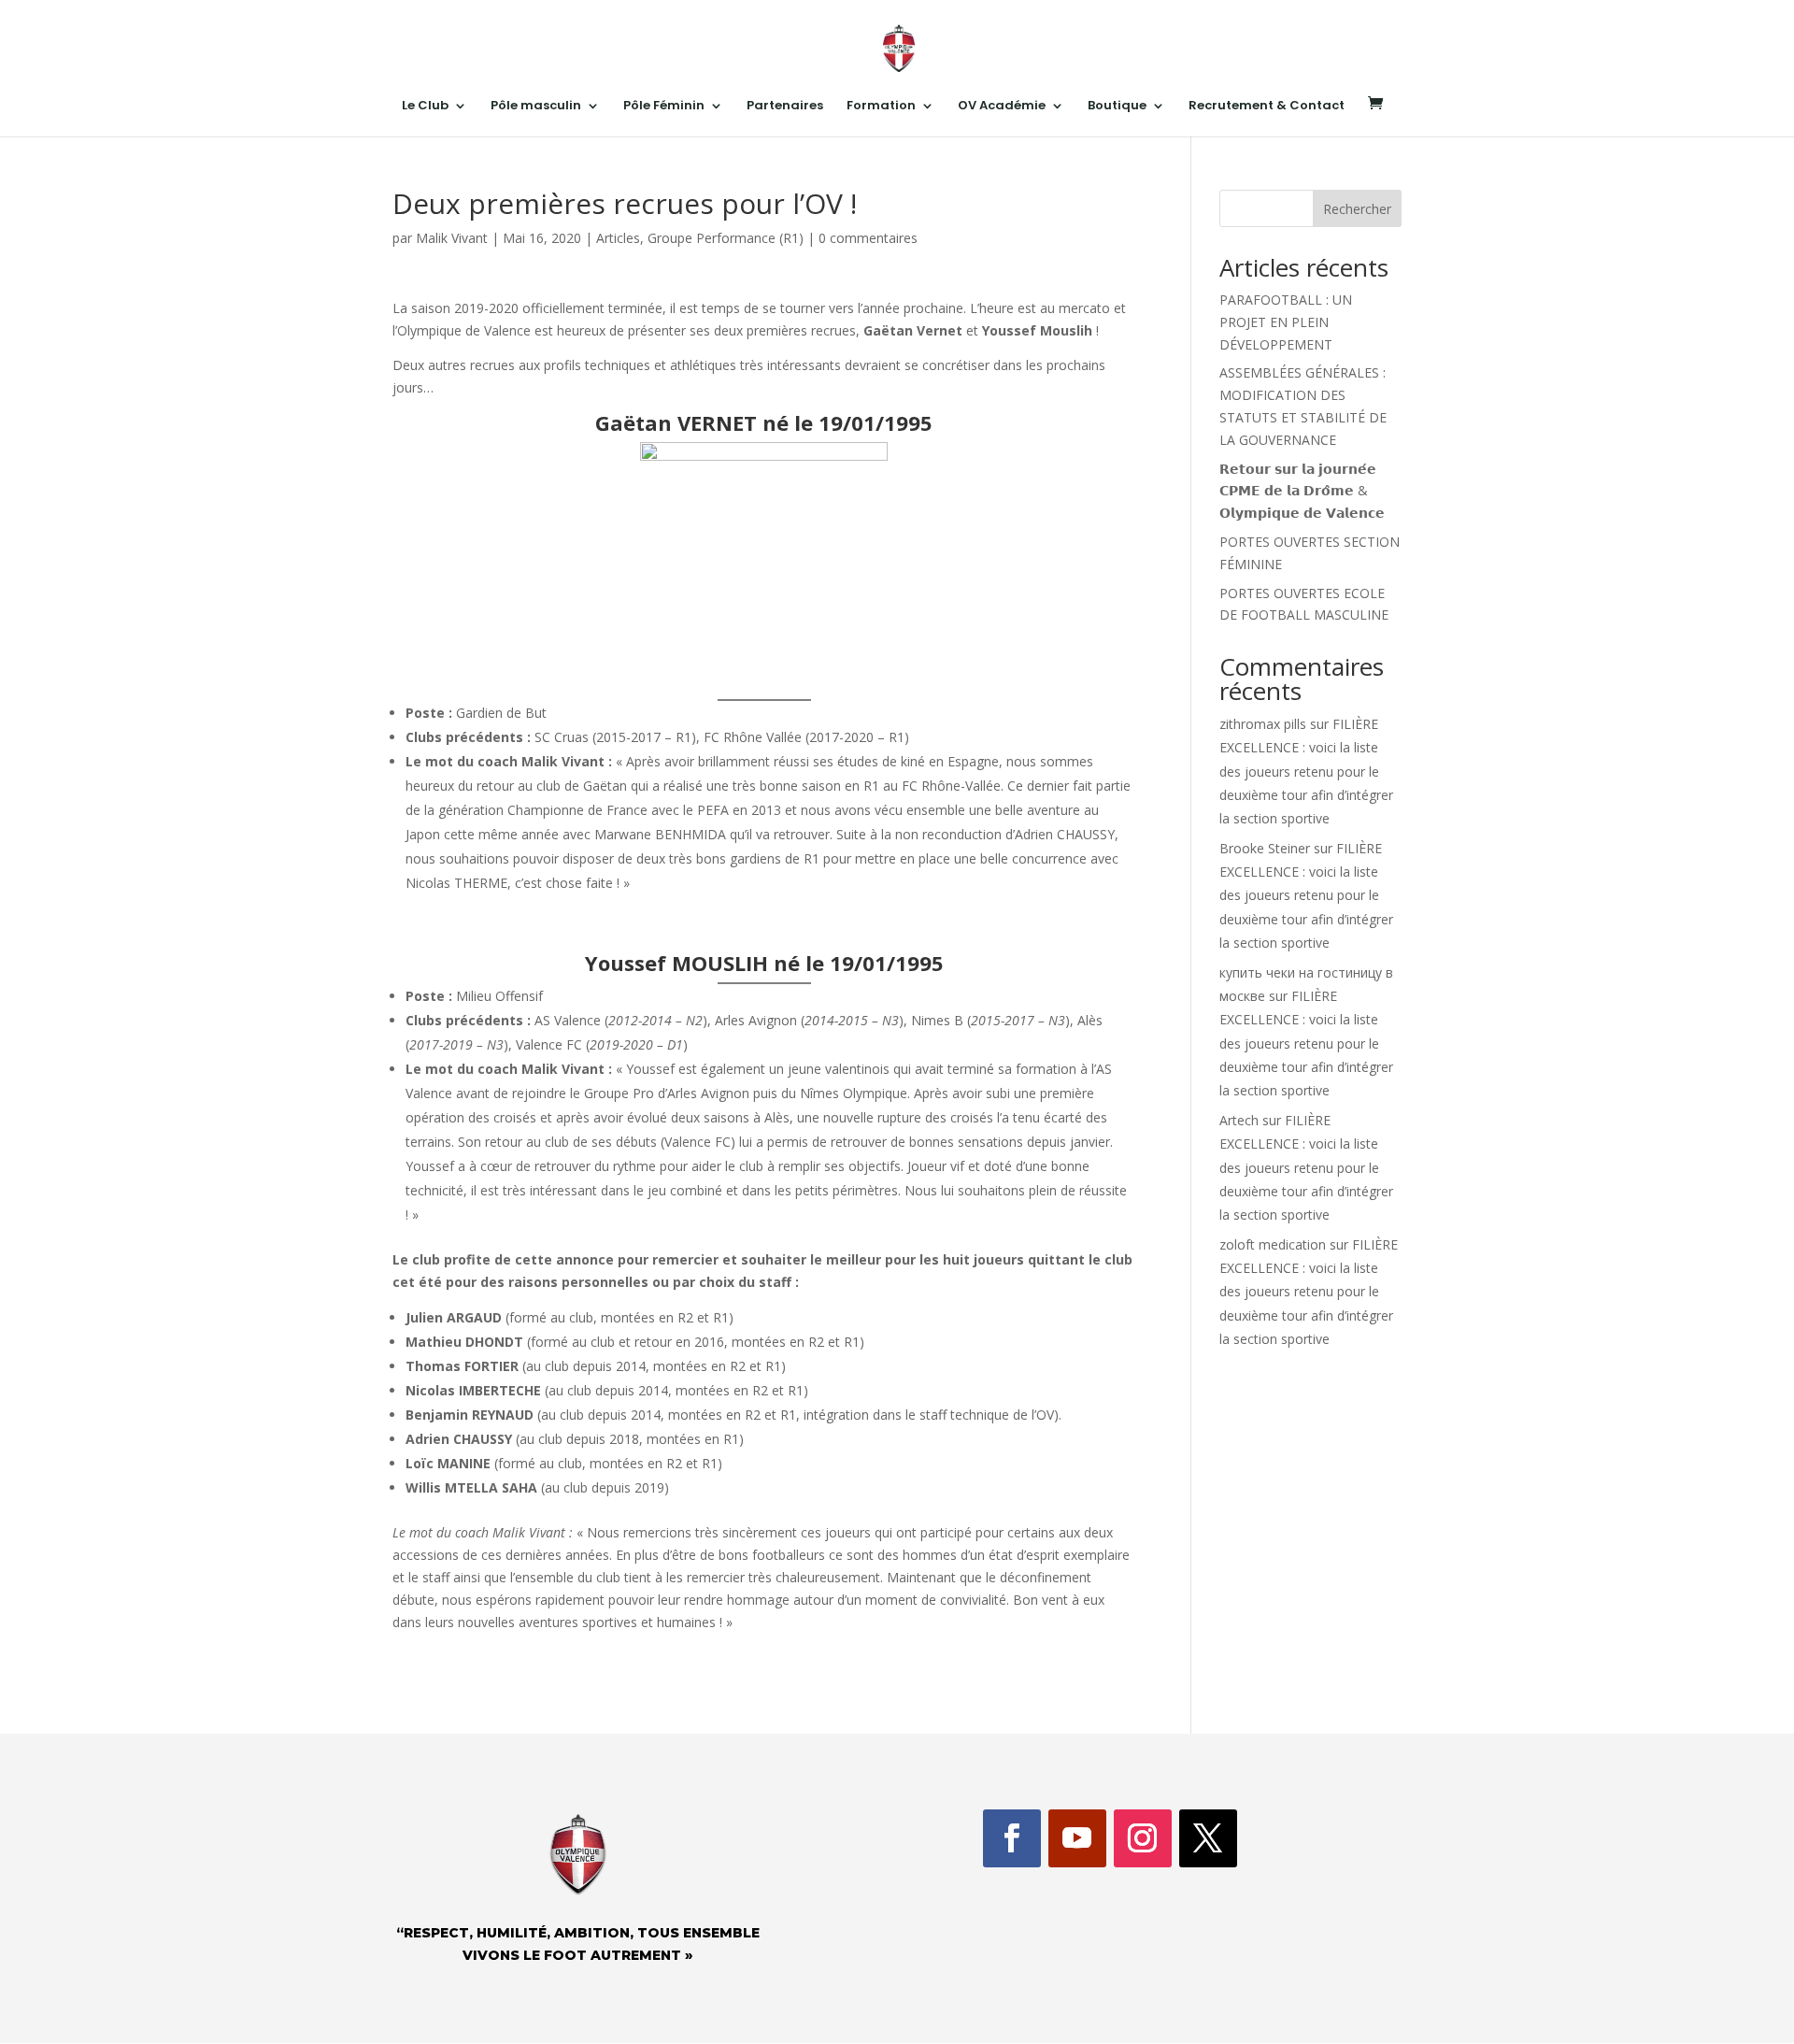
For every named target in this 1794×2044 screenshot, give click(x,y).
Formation (881, 107)
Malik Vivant (452, 238)
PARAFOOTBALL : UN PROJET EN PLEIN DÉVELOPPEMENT (1286, 322)
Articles (618, 238)
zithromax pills (1263, 724)
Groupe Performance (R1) (726, 238)
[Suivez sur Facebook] (1012, 1838)
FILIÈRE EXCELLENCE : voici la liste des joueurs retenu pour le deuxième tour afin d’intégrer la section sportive (1306, 771)
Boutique (1117, 107)
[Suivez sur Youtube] (1077, 1838)
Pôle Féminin (664, 107)
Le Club (425, 107)
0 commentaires (868, 238)
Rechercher (1357, 209)
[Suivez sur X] (1208, 1838)
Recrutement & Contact (1267, 107)
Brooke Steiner (1265, 848)
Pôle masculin (536, 107)
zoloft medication (1273, 1244)
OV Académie (1002, 107)
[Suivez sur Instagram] (1143, 1838)
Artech (1239, 1120)
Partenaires (785, 107)
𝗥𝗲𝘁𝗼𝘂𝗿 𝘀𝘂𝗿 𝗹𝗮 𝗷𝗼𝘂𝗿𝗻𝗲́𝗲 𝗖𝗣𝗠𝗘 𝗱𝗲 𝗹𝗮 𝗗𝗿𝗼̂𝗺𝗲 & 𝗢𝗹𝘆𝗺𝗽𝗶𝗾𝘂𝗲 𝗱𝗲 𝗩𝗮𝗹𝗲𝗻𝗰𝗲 (1302, 491)
